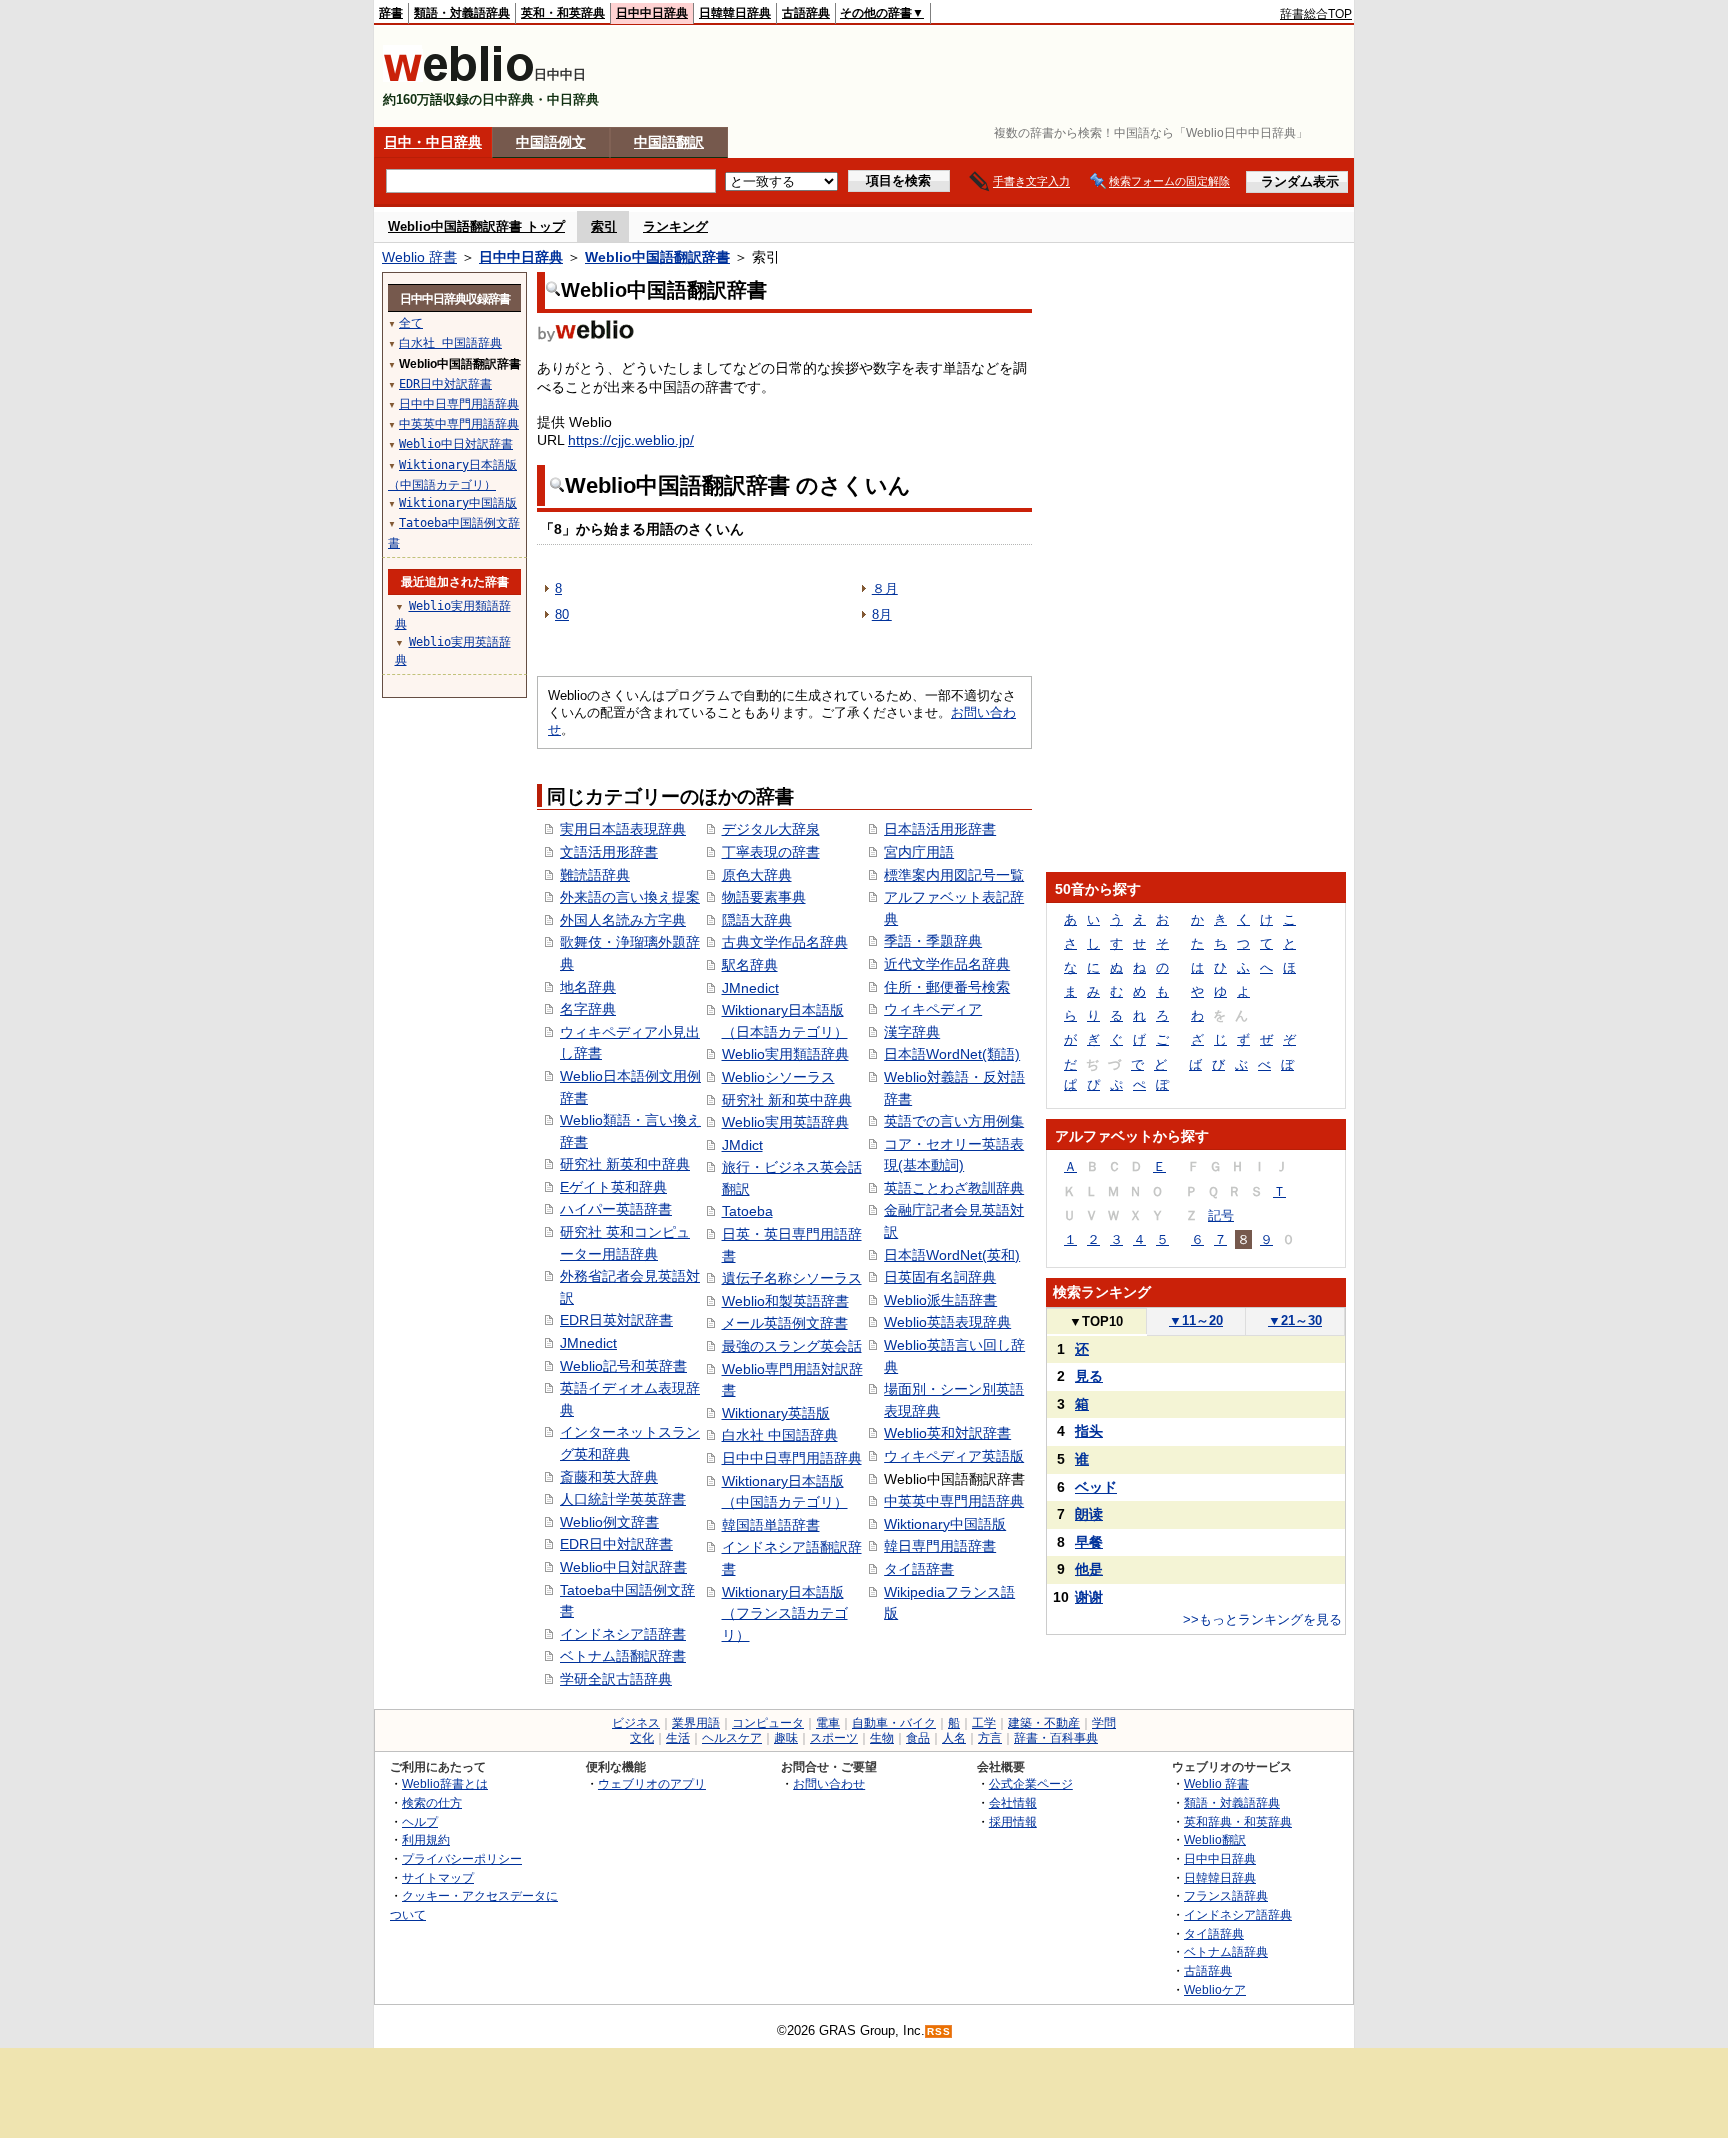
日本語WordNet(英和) (952, 1255)
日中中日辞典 (652, 13)
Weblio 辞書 (419, 257)
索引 (604, 226)
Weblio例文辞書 (609, 1522)
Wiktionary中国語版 (945, 1524)
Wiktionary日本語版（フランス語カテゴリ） (785, 1613)
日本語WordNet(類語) (952, 1054)
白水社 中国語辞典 (780, 1435)
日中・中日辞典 (433, 142)
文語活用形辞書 (609, 852)
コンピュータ (768, 1723)
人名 (954, 1738)
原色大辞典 (757, 875)
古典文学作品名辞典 (785, 942)
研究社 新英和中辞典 (625, 1164)
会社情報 (1013, 1802)
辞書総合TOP (1316, 14)
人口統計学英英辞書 (623, 1499)
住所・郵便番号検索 (947, 987)
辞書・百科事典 (1056, 1738)
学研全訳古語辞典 (616, 1679)
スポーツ (834, 1738)
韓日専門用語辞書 (940, 1546)
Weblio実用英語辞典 (785, 1122)
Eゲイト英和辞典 (613, 1187)
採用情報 (1013, 1821)
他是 (1089, 1569)
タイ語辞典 (1214, 1933)
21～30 (1295, 1320)
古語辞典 (806, 13)
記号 (1221, 1215)
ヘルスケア (732, 1738)
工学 (984, 1723)
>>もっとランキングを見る (1262, 1619)
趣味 (786, 1738)
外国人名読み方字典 (623, 920)
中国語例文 (551, 142)
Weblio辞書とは (445, 1783)
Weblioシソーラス (778, 1077)
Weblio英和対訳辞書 (947, 1433)
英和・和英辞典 (563, 13)
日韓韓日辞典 (735, 13)
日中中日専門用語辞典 (792, 1458)
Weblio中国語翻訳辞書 (657, 257)
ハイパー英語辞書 (616, 1209)
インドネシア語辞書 (623, 1634)
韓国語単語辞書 (771, 1525)
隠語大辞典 (757, 920)
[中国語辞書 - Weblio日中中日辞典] (458, 77)
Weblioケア (1215, 1989)
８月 (885, 588)
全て (411, 323)
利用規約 (426, 1839)
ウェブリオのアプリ (652, 1783)
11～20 (1196, 1320)
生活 (678, 1738)
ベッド (1096, 1487)
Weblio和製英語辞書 (785, 1301)
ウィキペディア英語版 (954, 1456)
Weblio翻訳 (1215, 1839)
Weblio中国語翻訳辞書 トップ (476, 226)
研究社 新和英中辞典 (787, 1100)
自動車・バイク (894, 1723)
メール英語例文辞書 (785, 1323)
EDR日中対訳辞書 (616, 1544)
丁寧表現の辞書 (771, 852)
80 (562, 614)
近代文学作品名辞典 (947, 964)
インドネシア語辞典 (1238, 1914)
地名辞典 (588, 987)
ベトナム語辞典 (1226, 1951)
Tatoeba (747, 1211)
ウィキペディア (933, 1009)
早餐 (1089, 1542)
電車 (828, 1723)
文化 (642, 1738)
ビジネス (636, 1723)
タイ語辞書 (919, 1569)
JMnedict (588, 1343)
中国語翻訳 (669, 142)
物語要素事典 (764, 897)
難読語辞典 (595, 875)
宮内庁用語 (919, 852)
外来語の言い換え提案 (630, 897)
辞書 (391, 13)
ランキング (675, 226)
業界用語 (696, 1723)
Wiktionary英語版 (776, 1413)
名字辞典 (588, 1009)
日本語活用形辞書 (940, 829)
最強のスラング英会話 (792, 1346)
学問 (1104, 1723)
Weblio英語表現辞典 (947, 1322)
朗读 (1089, 1514)
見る (1089, 1376)
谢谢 (1089, 1597)
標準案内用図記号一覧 (954, 875)
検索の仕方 (432, 1802)
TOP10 (1096, 1321)
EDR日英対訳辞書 (616, 1320)
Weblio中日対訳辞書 (623, 1567)
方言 (990, 1738)
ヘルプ (420, 1821)
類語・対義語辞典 (462, 13)
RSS (939, 2031)
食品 (918, 1738)
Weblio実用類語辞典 (785, 1054)
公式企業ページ (1031, 1783)
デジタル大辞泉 (771, 829)
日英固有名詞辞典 (940, 1277)
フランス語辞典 (1226, 1895)
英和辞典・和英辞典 (1238, 1821)
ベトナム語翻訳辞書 (623, 1656)
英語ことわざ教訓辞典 (954, 1188)
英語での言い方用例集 (954, 1121)
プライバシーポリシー (462, 1858)
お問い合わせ (829, 1783)
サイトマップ (438, 1877)
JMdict (742, 1145)
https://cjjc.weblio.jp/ (631, 440)
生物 (882, 1738)
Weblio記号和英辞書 (623, 1366)
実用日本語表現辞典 (623, 829)
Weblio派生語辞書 (940, 1300)
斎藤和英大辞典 (609, 1477)
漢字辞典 (912, 1032)
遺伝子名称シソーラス (792, 1278)
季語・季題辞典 (933, 941)
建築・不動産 (1044, 1723)
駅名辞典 (750, 965)
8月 (882, 614)
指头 (1089, 1431)
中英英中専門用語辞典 (954, 1501)
